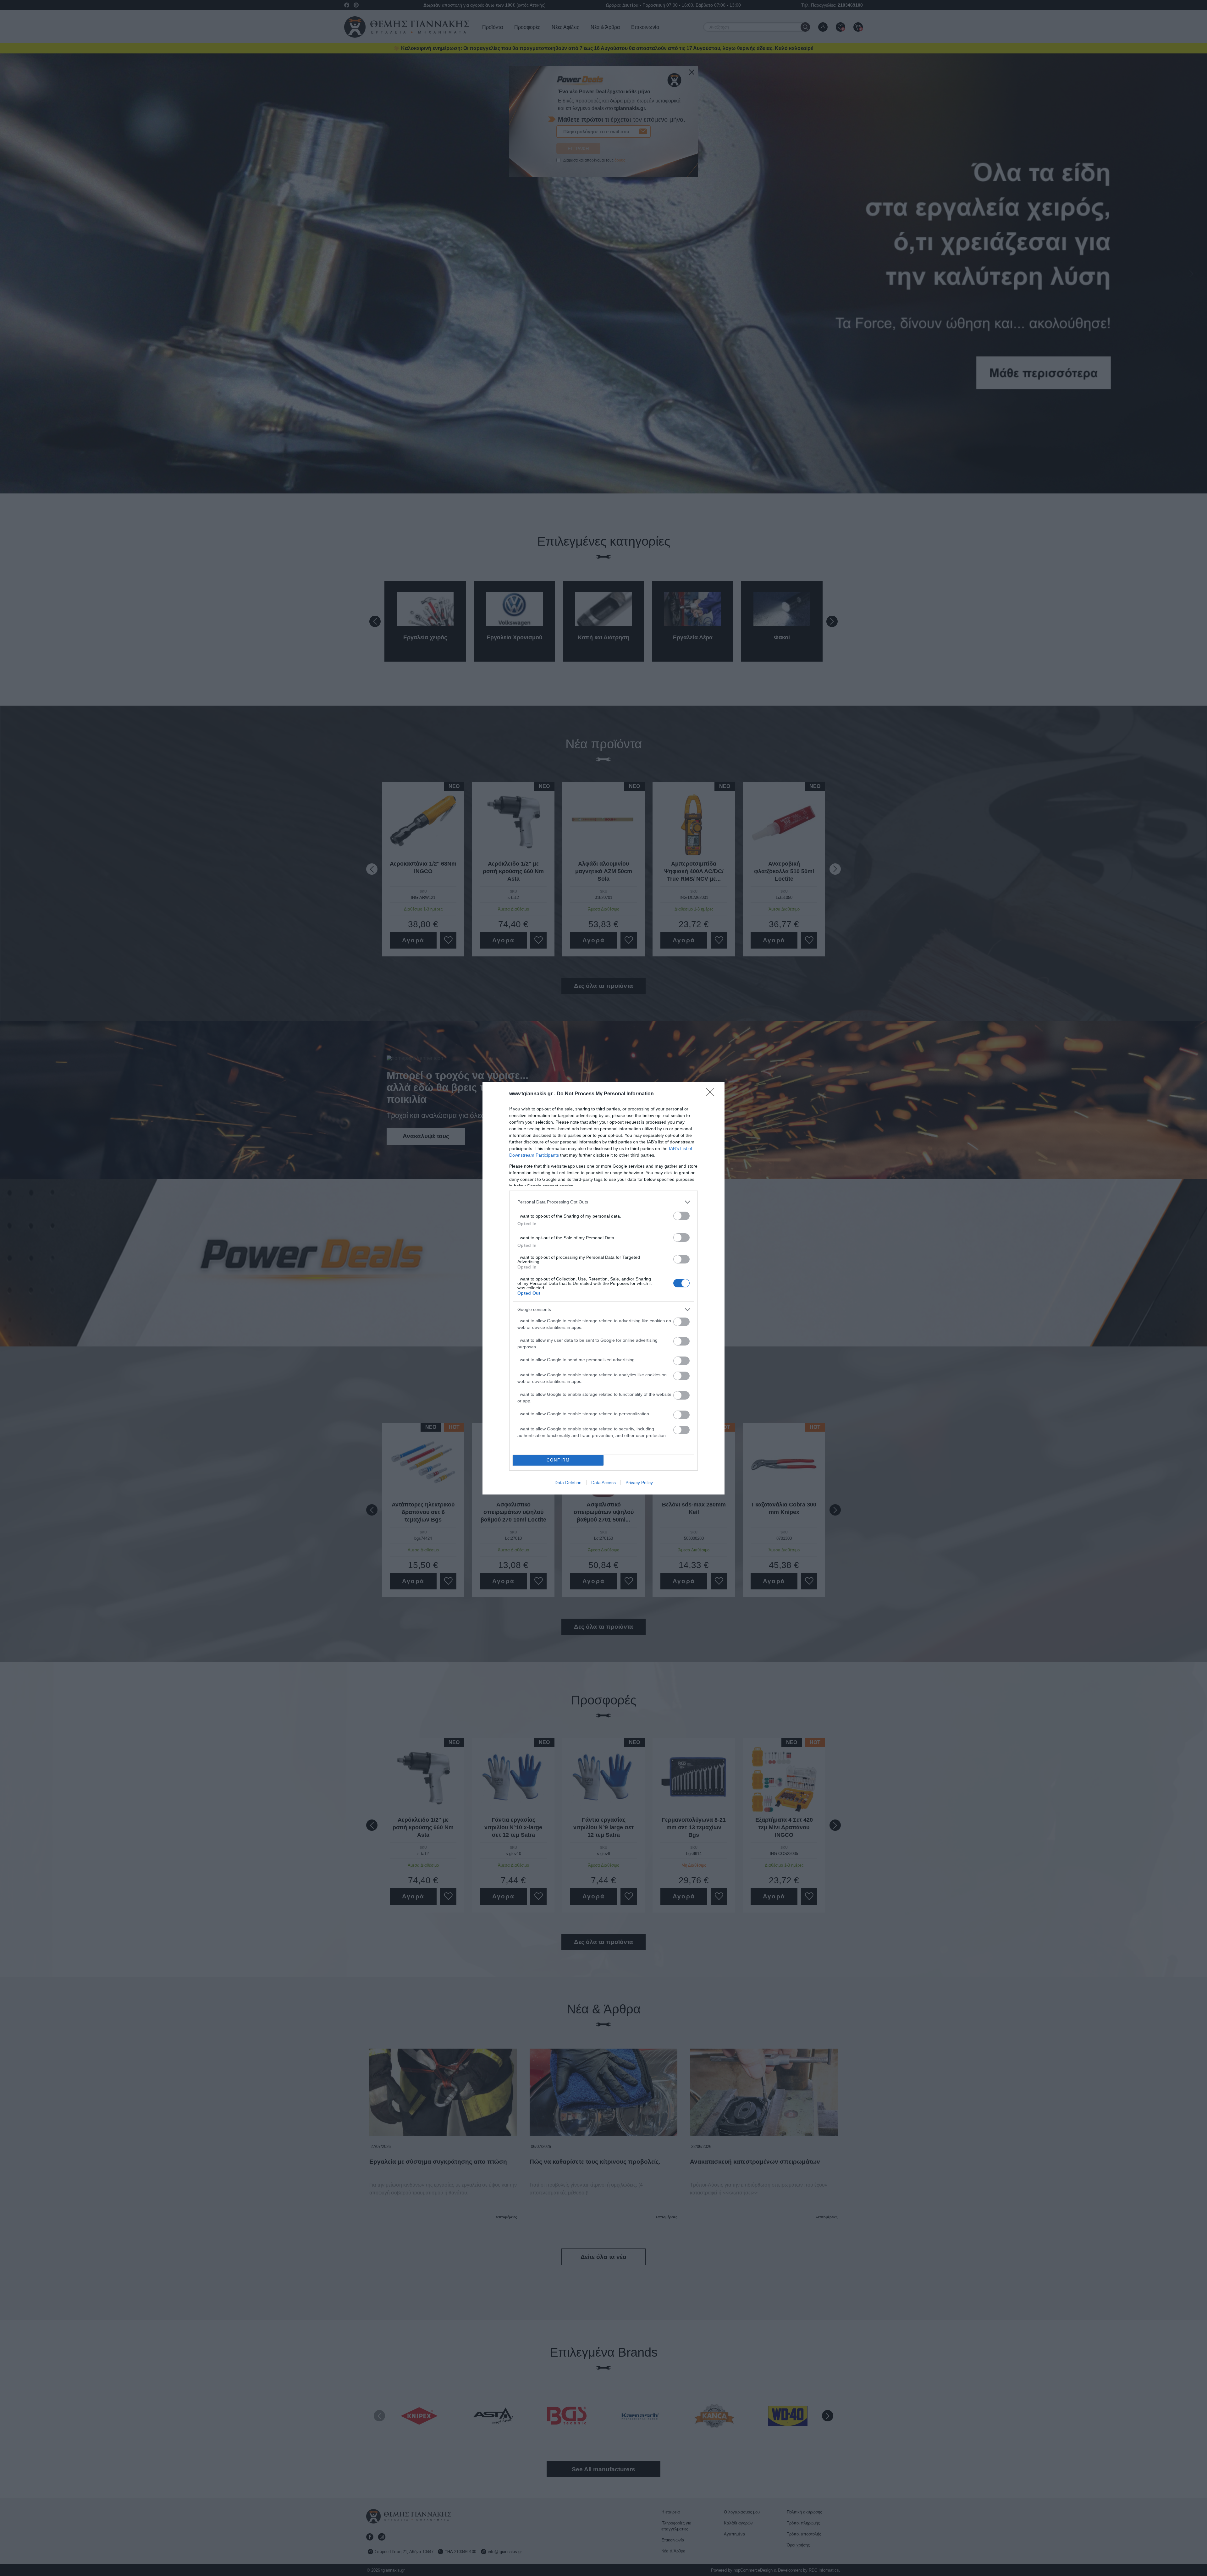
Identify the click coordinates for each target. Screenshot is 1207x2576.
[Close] (712, 1094)
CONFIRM (558, 1460)
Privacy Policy (639, 1483)
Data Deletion (568, 1483)
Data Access (603, 1483)
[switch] (681, 1216)
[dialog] (603, 1288)
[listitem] (603, 1202)
